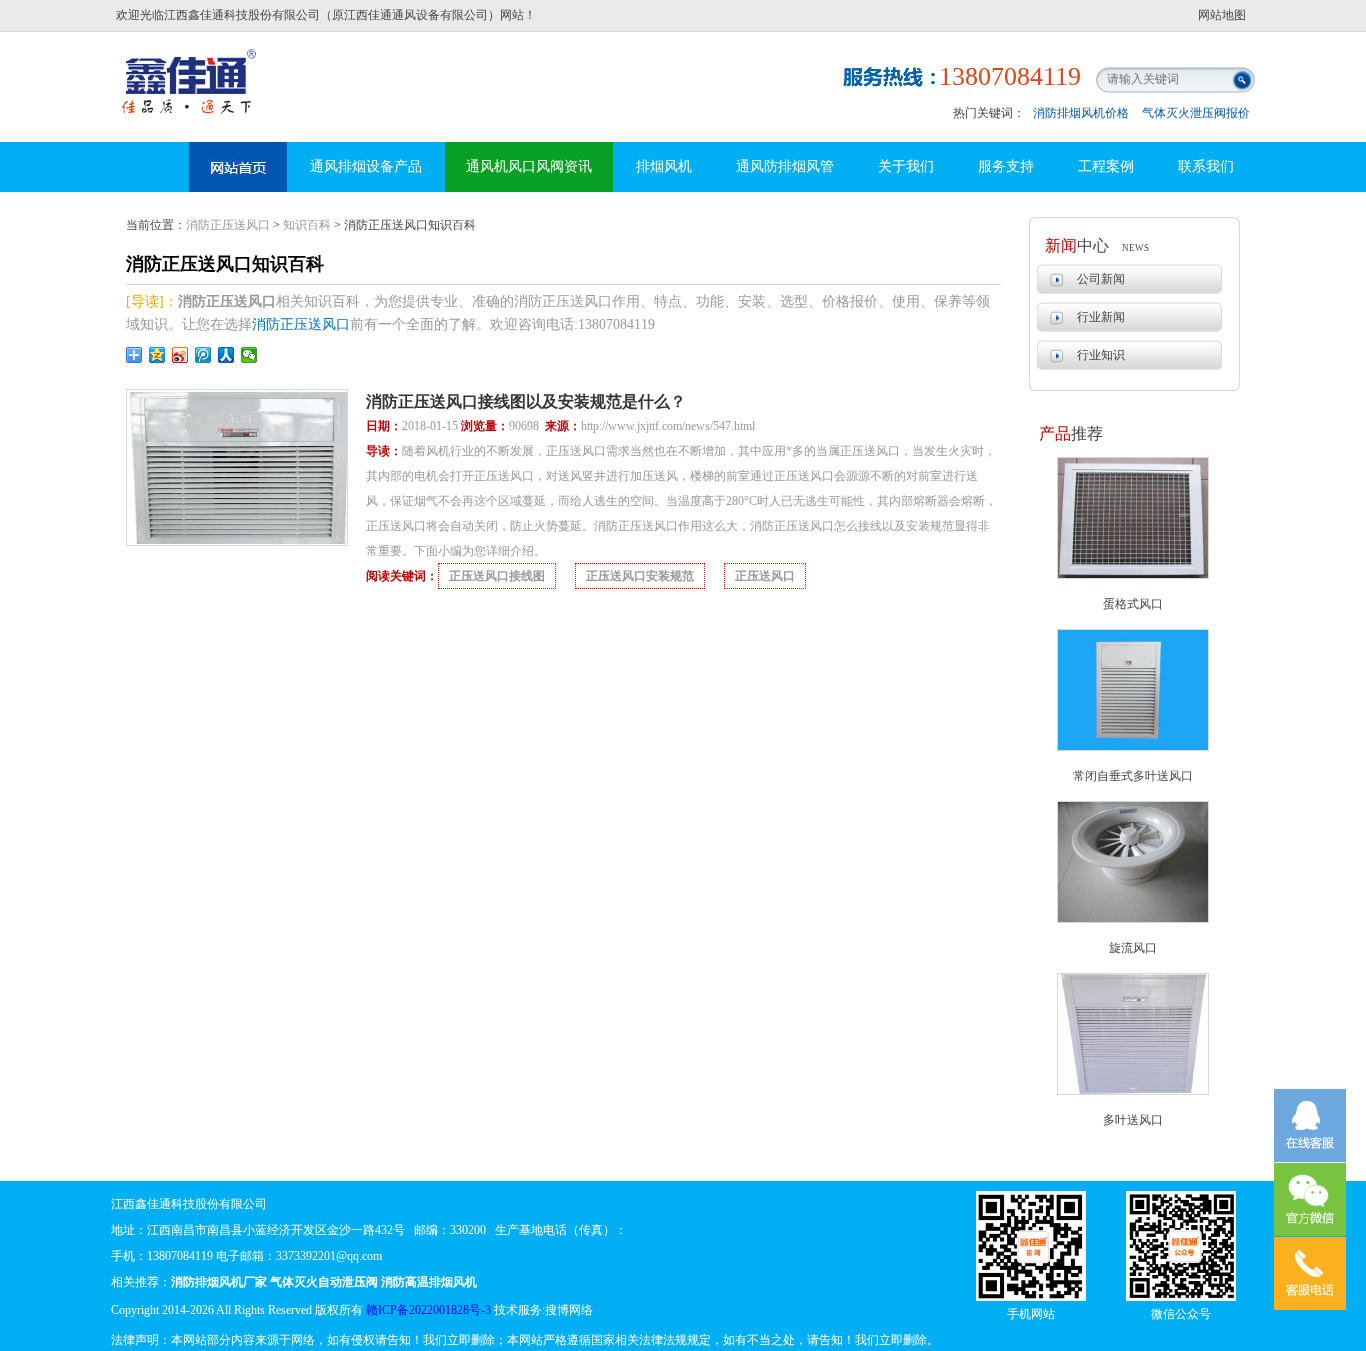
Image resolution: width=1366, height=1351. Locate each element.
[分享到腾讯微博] (203, 355)
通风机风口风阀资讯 (529, 166)
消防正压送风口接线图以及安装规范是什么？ (526, 401)
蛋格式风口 (1133, 604)
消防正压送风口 (228, 225)
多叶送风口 (1133, 1120)
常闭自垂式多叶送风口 (1133, 776)
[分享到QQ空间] (157, 355)
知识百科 (307, 225)
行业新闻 (1101, 317)
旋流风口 (1133, 948)
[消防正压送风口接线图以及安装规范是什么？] (237, 542)
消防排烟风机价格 (1081, 113)
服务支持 (1006, 166)
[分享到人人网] (226, 355)
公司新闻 (1101, 279)
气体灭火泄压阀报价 (1196, 113)
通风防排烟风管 (785, 166)
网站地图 (1222, 15)
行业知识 (1101, 355)
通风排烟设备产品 (366, 166)
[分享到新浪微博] (180, 355)
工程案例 (1106, 166)
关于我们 (906, 166)
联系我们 (1206, 166)
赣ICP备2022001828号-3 (428, 1310)
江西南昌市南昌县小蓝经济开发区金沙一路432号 (276, 1230)
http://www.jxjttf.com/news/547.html (668, 426)
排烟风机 (664, 166)
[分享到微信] (249, 355)
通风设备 (238, 167)
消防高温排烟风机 (191, 65)
